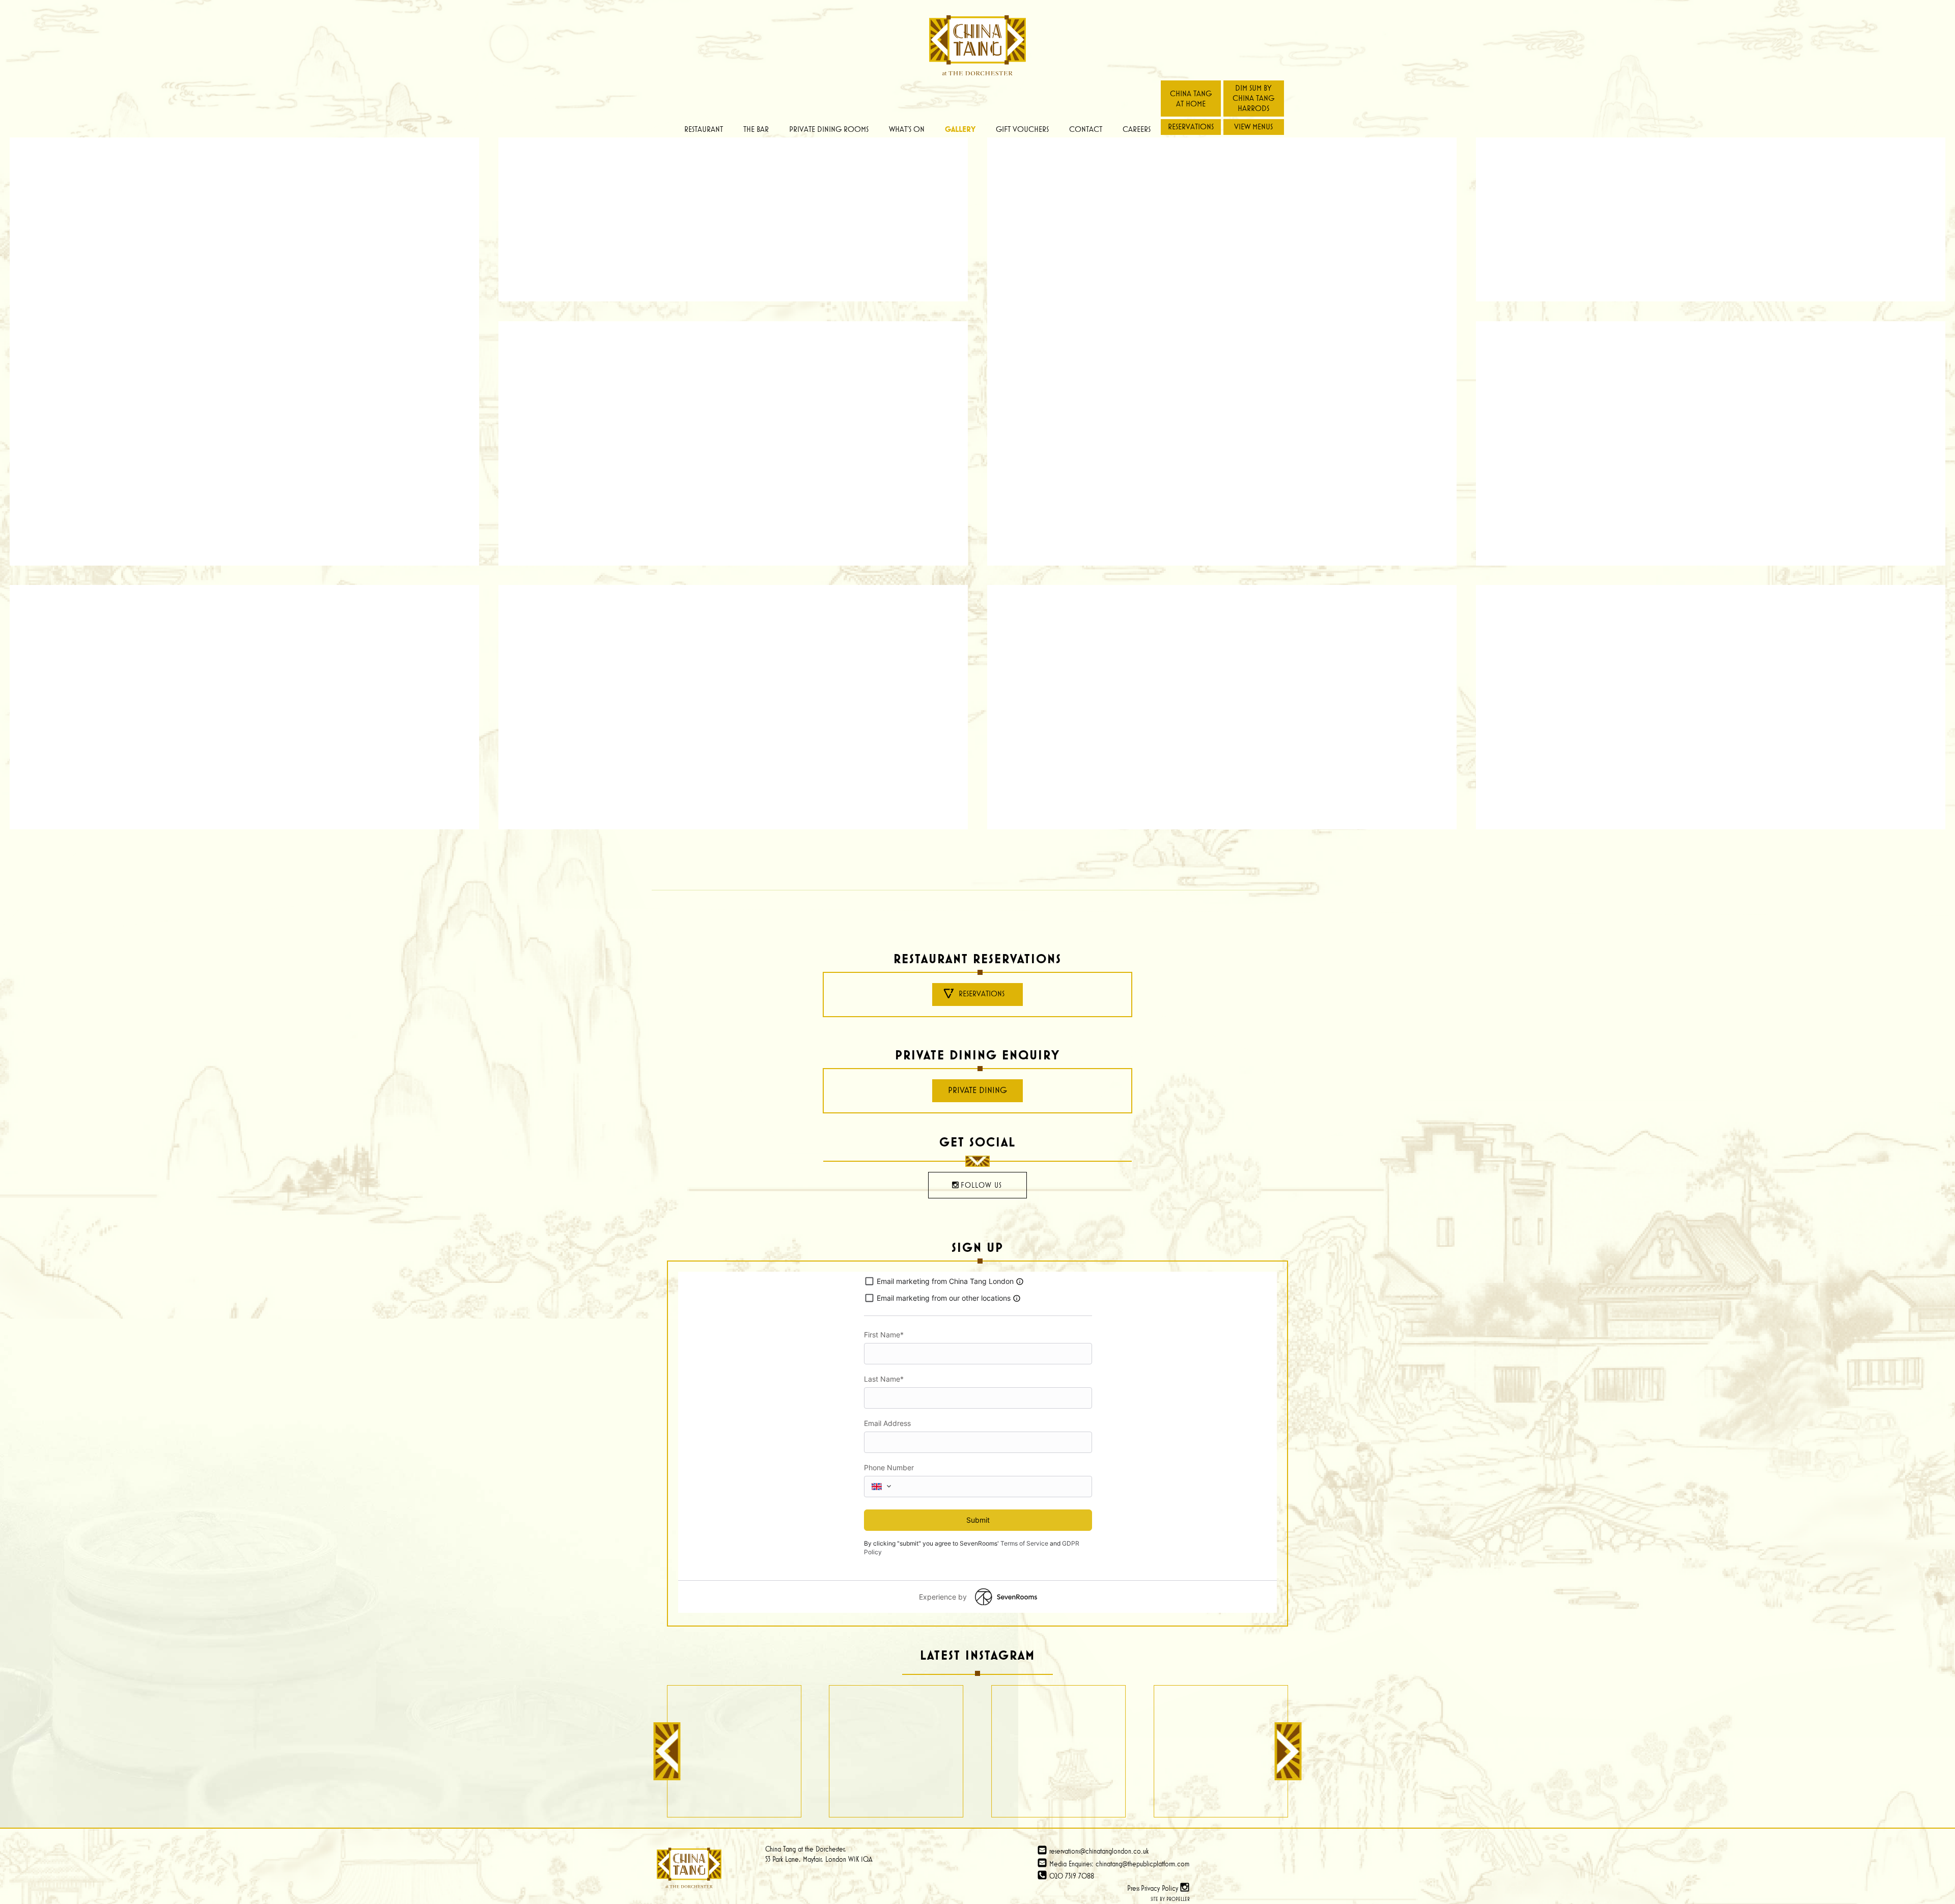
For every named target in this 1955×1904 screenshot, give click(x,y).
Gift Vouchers (1022, 129)
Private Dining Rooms (829, 129)
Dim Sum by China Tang (1253, 98)
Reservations (1191, 127)
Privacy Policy (1160, 1888)
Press (1133, 1888)
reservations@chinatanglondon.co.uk (1098, 1851)
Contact (1086, 129)
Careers (1137, 129)
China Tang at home (1191, 99)
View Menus (1253, 127)
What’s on (907, 129)
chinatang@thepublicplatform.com (1142, 1864)
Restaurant (704, 129)
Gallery (960, 129)
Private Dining (978, 1090)
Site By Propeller (1170, 1899)
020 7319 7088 (1071, 1876)
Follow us (981, 1185)
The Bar (756, 129)
